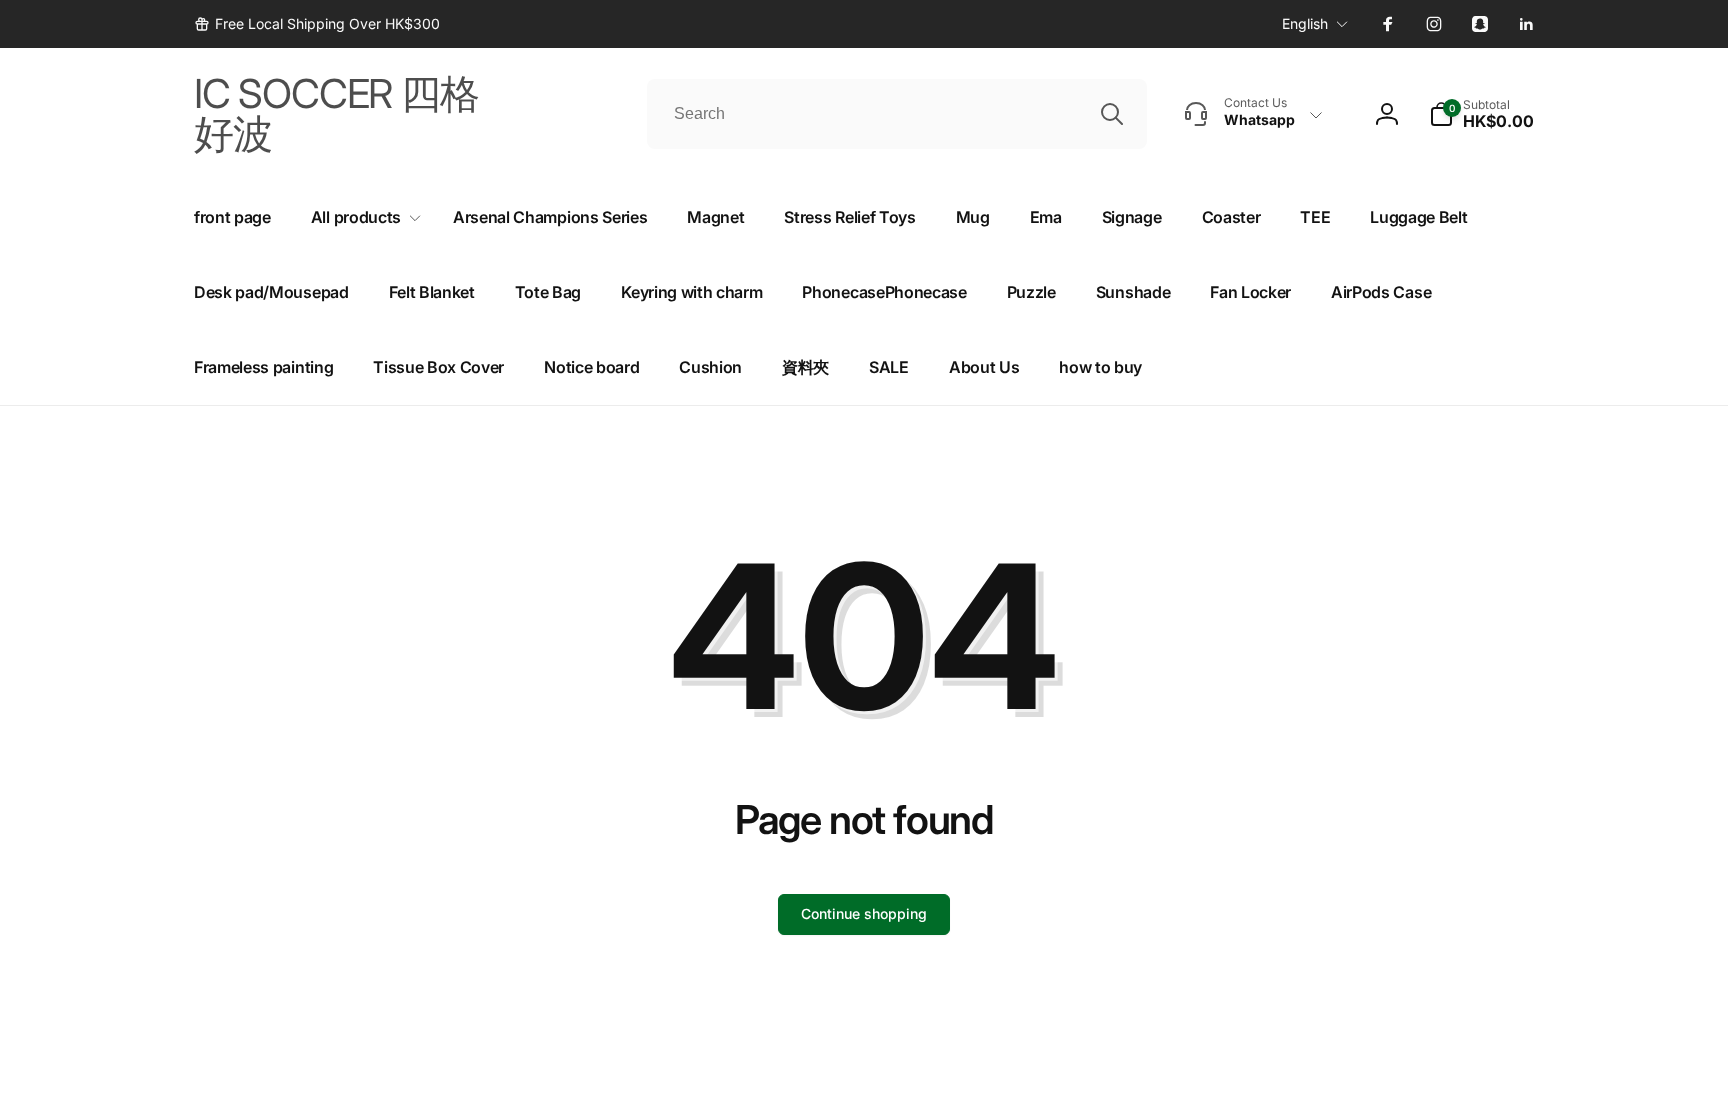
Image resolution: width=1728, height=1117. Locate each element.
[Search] (1112, 114)
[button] (1481, 114)
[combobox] (897, 114)
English (1305, 23)
